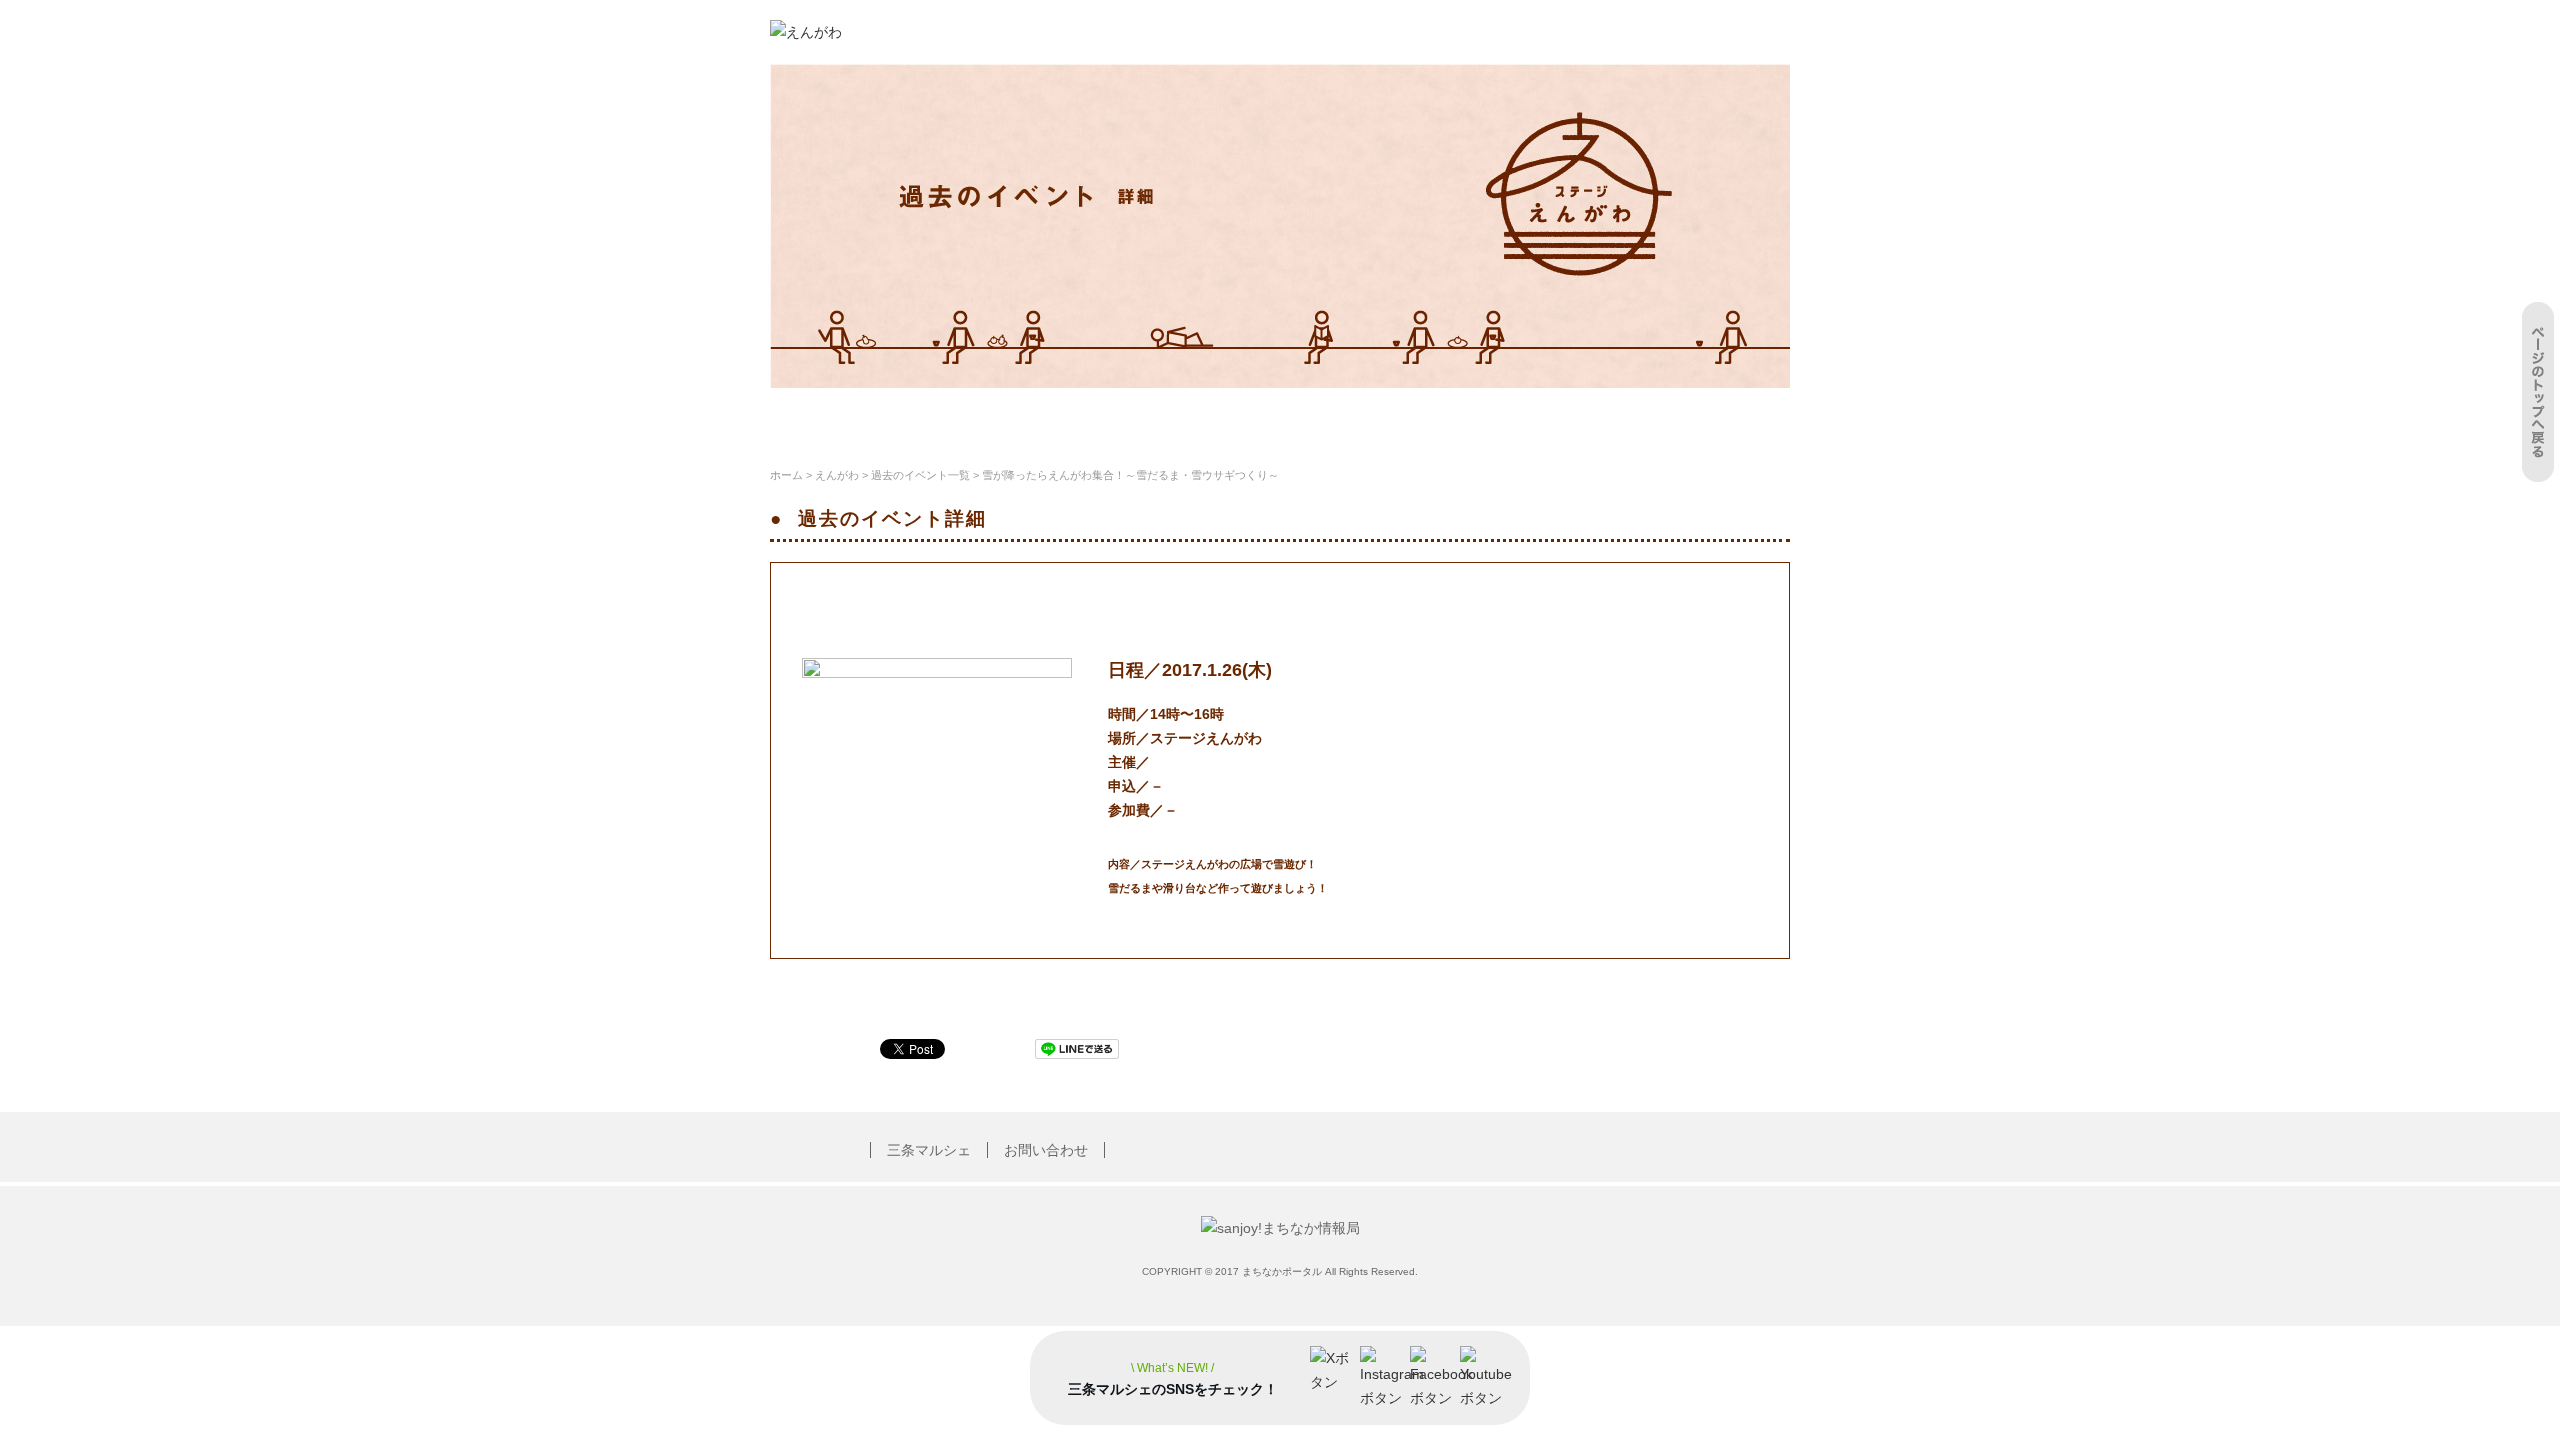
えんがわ (837, 475)
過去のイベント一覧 (920, 475)
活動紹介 (1263, 417)
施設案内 (1005, 417)
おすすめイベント (1134, 417)
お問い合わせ (1046, 1150)
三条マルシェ (929, 1150)
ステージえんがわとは (862, 417)
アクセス (1507, 417)
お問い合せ (1615, 417)
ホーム (786, 475)
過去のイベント (1385, 417)
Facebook (1726, 417)
